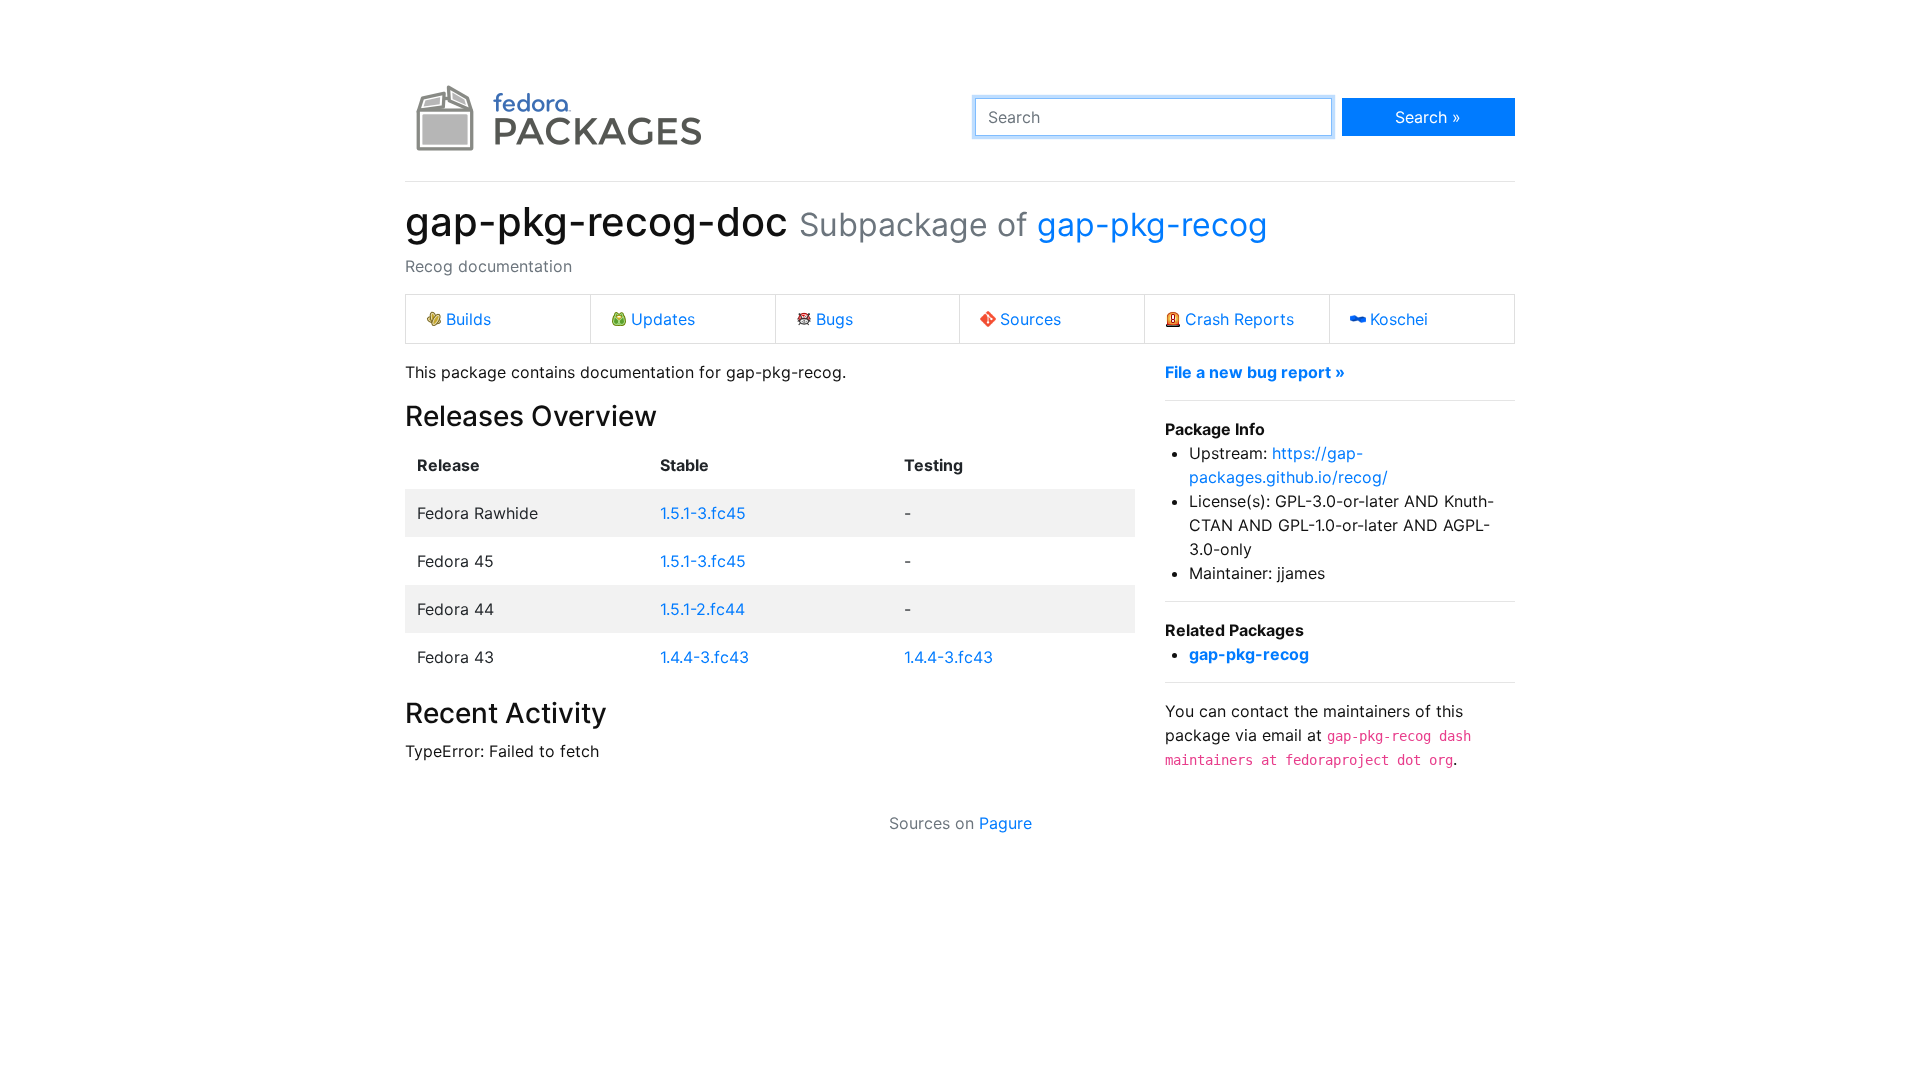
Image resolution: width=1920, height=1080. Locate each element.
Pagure (1005, 823)
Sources (1030, 319)
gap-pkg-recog (1152, 224)
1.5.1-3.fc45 (703, 513)
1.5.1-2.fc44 (702, 609)
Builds (468, 319)
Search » (1428, 117)
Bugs (834, 319)
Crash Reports (1239, 319)
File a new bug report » (1255, 372)
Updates (663, 319)
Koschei (1399, 319)
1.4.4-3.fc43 (704, 657)
